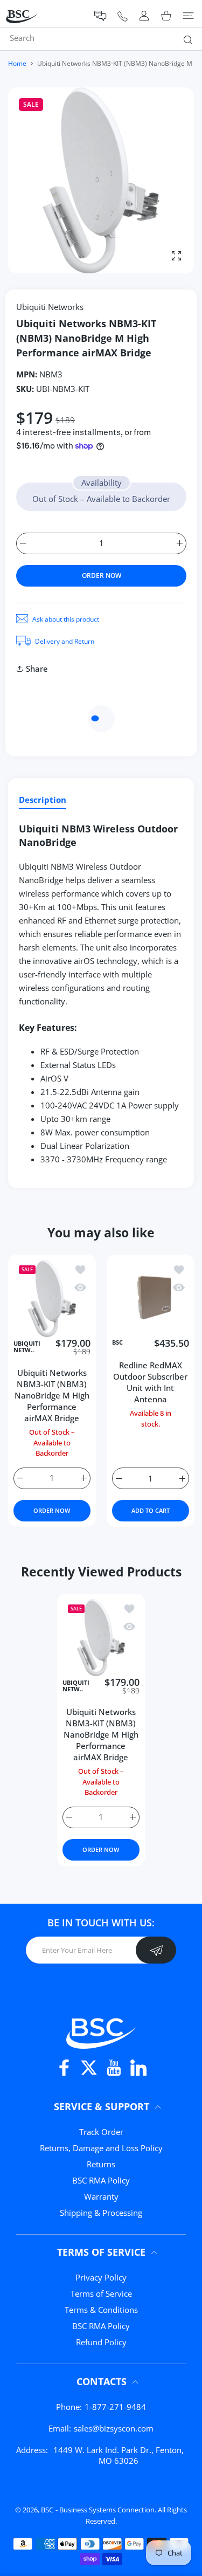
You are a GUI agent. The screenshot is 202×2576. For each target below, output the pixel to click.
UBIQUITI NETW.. (27, 1347)
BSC (117, 1343)
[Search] (186, 39)
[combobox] (105, 38)
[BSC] (101, 2032)
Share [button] (37, 669)
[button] (100, 16)
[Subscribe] (156, 1950)
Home (17, 63)
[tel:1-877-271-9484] (123, 16)
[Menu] (188, 16)
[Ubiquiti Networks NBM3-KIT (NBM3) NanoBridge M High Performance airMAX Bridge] (52, 1299)
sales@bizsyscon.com (114, 2428)
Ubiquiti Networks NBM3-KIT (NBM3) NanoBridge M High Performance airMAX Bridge (52, 1396)
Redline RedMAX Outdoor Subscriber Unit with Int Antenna (150, 1382)
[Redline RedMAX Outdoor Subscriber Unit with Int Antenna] (151, 1299)
